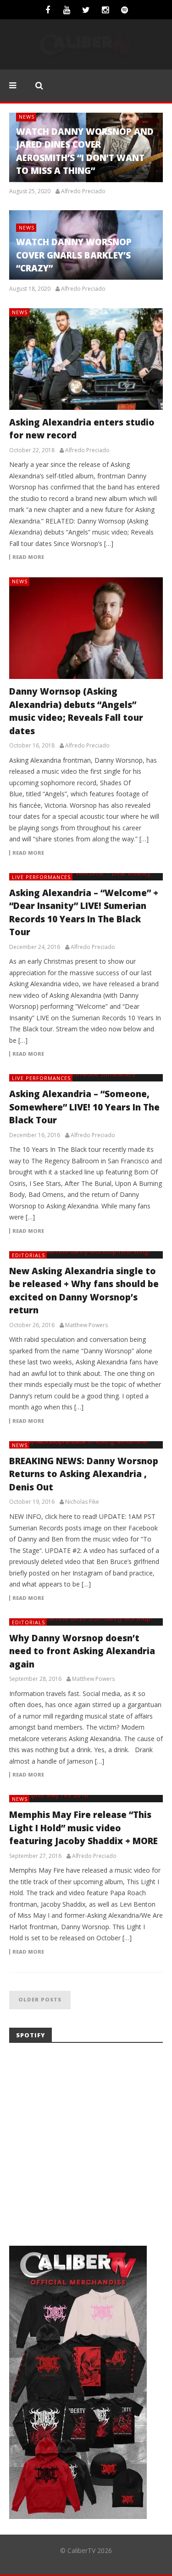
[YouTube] (67, 10)
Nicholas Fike (82, 1502)
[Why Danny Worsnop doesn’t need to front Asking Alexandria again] (86, 1622)
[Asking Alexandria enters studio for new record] (86, 359)
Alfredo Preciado (83, 191)
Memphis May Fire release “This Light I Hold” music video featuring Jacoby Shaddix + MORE (83, 1828)
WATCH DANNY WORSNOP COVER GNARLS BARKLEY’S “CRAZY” (74, 255)
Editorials (28, 1255)
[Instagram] (105, 10)
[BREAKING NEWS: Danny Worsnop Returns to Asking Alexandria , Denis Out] (86, 1445)
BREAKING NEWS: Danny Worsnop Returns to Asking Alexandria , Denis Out (84, 1474)
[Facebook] (48, 10)
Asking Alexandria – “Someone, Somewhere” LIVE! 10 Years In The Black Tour (84, 1107)
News (27, 117)
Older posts (40, 1999)
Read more (28, 557)
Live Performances (41, 877)
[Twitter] (86, 10)
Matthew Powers (86, 1325)
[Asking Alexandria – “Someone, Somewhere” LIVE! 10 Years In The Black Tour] (86, 1078)
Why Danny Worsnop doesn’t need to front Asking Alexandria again (82, 1651)
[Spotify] (125, 10)
